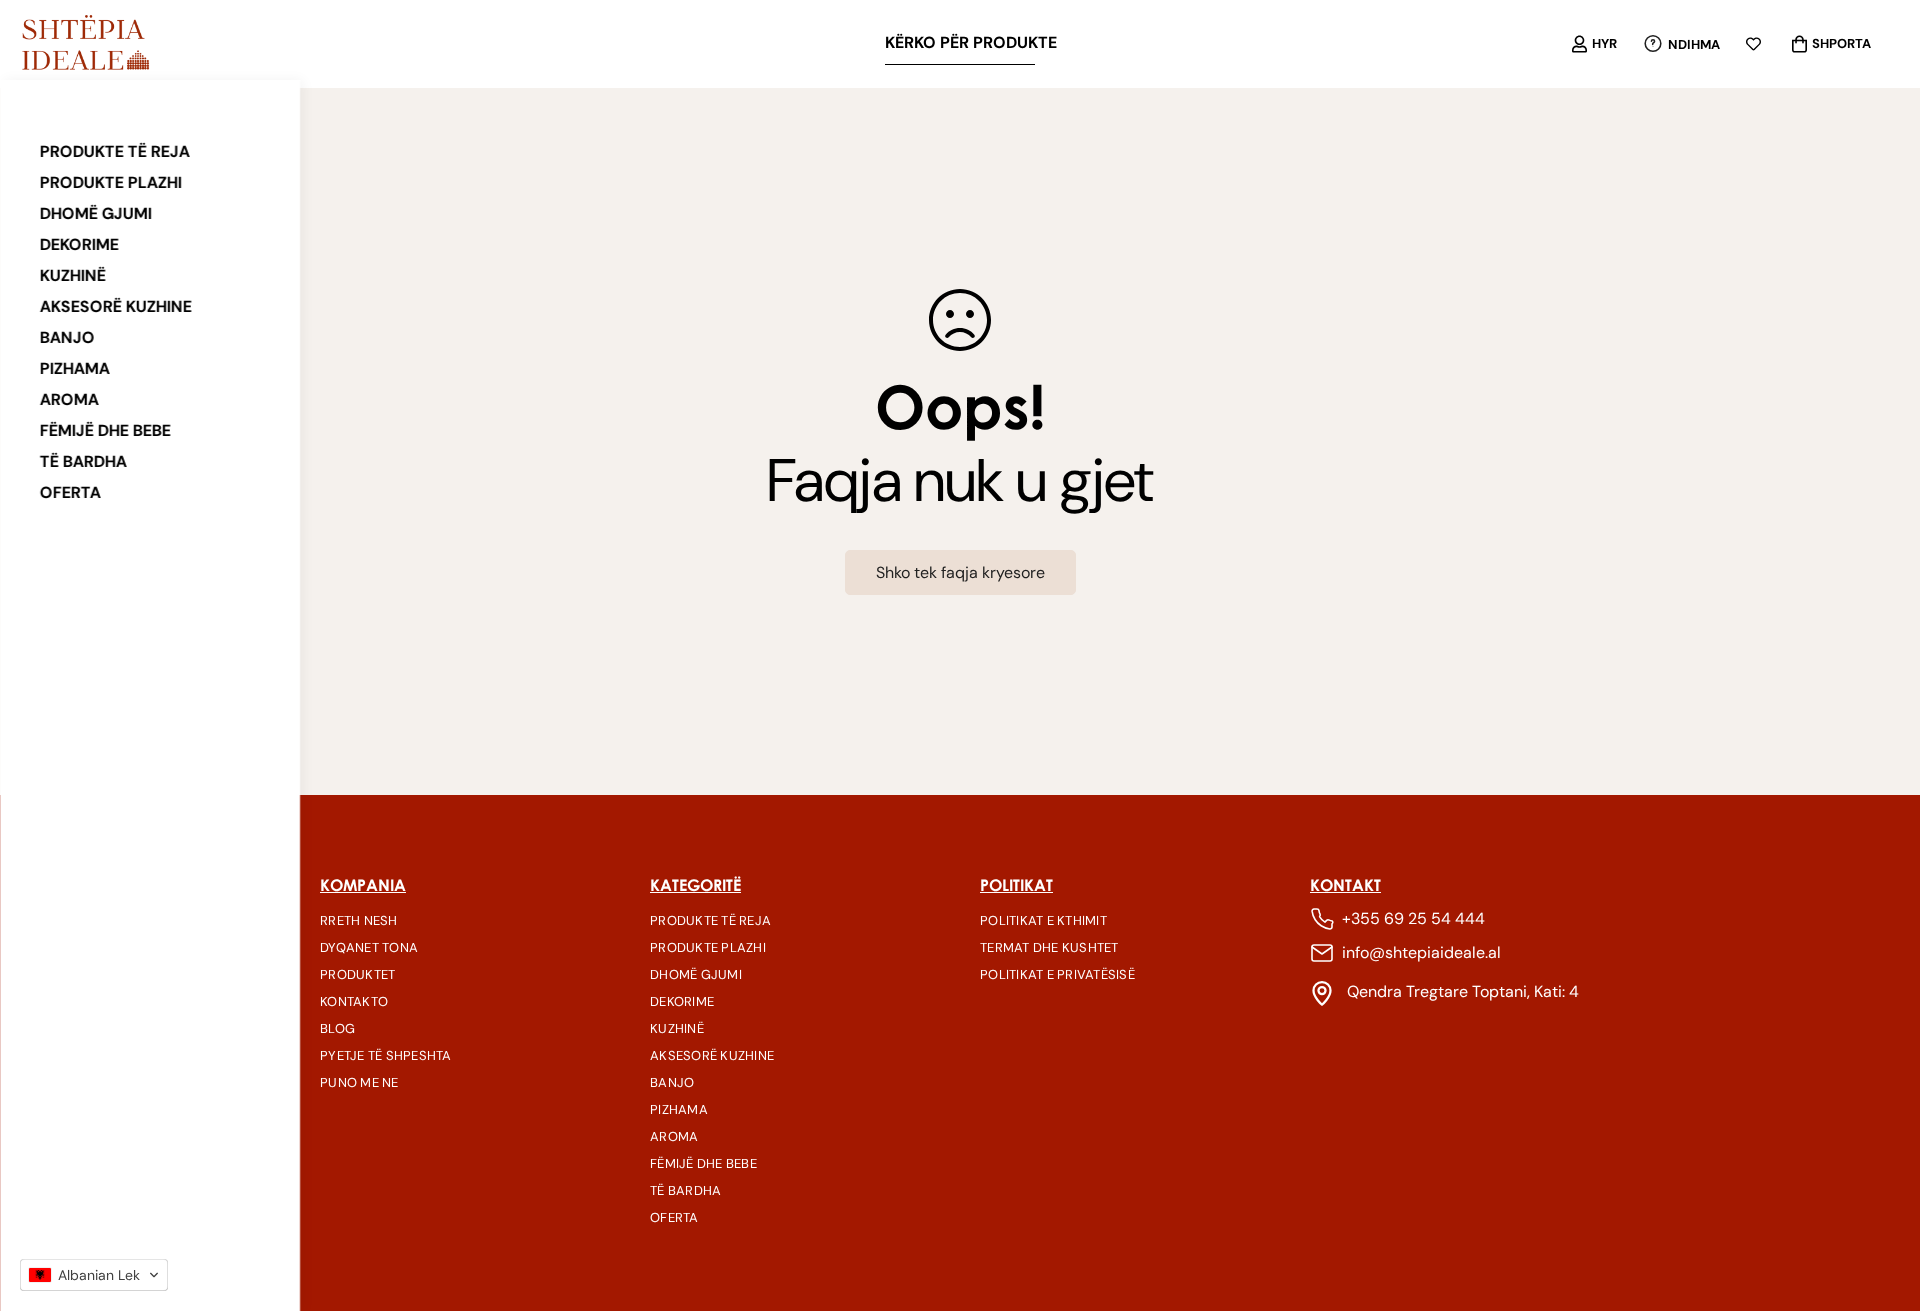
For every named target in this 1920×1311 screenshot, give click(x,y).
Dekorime (79, 244)
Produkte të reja (115, 151)
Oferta (70, 492)
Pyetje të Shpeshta (386, 1055)
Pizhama (75, 368)
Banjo (67, 337)
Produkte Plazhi (111, 182)
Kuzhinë (73, 275)
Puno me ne (359, 1082)
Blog (337, 1028)
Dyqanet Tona (369, 947)
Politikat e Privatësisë (1057, 974)
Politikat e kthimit (1043, 920)
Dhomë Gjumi (96, 213)
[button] (94, 1275)
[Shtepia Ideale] (85, 44)
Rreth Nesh (359, 920)
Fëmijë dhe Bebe (105, 430)
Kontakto (354, 1001)
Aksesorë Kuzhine (116, 306)
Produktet (357, 974)
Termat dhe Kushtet (1049, 947)
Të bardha (83, 461)
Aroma (69, 399)
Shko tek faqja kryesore (960, 572)
